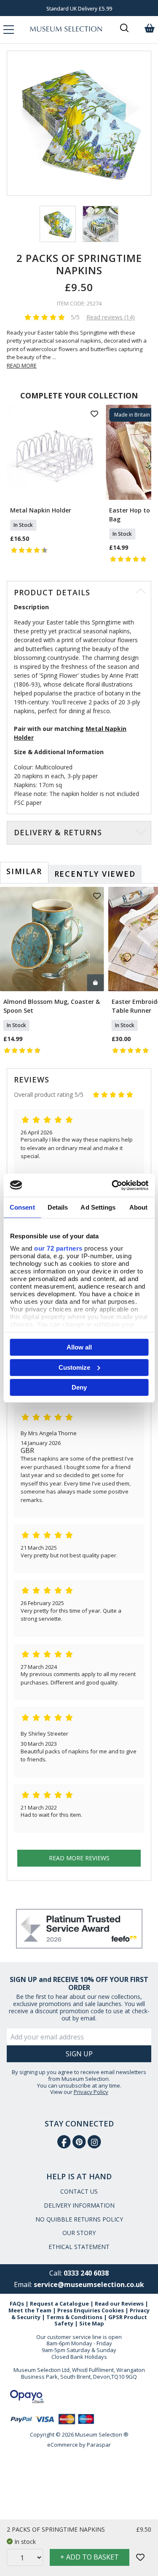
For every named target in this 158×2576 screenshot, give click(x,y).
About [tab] (139, 1207)
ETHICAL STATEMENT (79, 2247)
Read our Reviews (119, 2303)
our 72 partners (58, 1248)
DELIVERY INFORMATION (79, 2205)
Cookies (113, 2310)
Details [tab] (58, 1207)
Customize (74, 1367)
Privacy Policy (91, 2092)
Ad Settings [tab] (98, 1207)
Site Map (92, 2323)
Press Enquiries (79, 2310)
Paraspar (99, 2445)
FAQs (17, 2303)
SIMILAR (24, 871)
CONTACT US (79, 2191)
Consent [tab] (22, 1207)
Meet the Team (30, 2310)
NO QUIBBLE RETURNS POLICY (79, 2219)
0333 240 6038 (86, 2273)
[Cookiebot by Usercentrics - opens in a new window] (112, 1185)
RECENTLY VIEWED (95, 874)
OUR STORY (79, 2233)
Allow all (79, 1347)
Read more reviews (79, 1858)
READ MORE (22, 365)
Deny (79, 1387)
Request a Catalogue (59, 2303)
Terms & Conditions (74, 2317)
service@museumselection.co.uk (89, 2284)
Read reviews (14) (111, 317)
